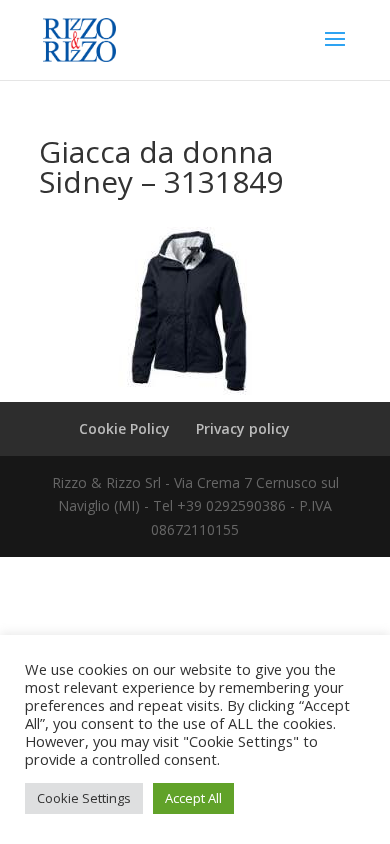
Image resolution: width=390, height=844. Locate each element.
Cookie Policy (124, 428)
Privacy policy (243, 428)
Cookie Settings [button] (84, 798)
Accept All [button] (193, 798)
